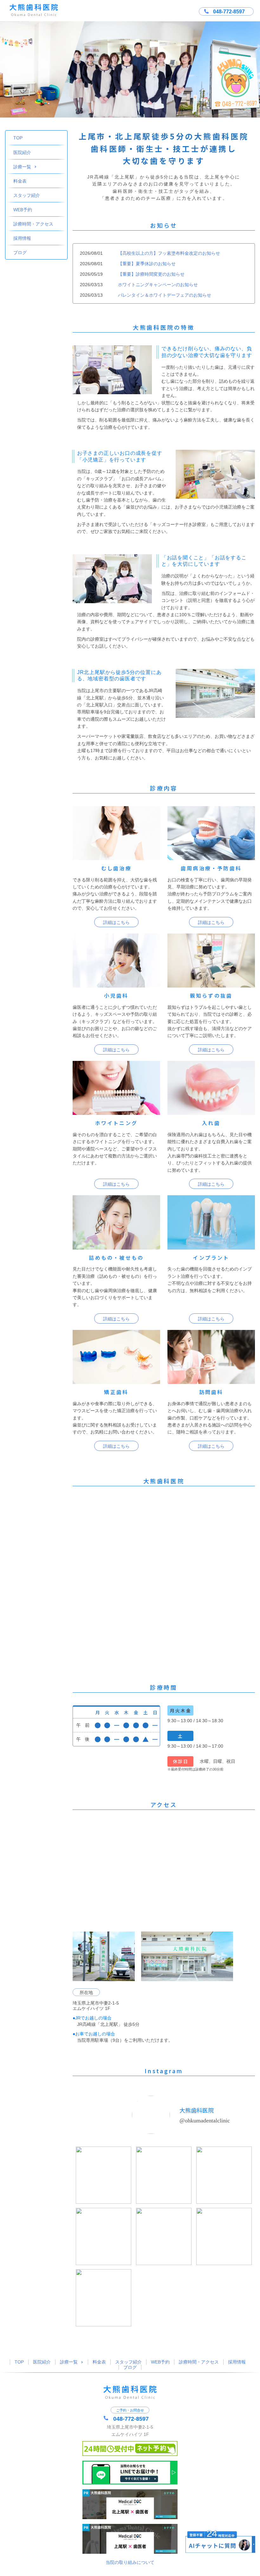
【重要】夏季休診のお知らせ (147, 264)
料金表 (20, 181)
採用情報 (22, 238)
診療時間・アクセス (33, 224)
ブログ (20, 253)
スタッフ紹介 (27, 195)
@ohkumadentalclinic (205, 2121)
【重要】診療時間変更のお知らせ (151, 274)
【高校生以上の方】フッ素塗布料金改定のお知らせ (169, 253)
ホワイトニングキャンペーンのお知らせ (158, 285)
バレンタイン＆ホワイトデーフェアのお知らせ (165, 295)
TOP (18, 138)
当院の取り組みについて (130, 2562)
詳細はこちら (116, 922)
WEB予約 (23, 210)
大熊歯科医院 (197, 2110)
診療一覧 (22, 167)
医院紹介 (22, 152)
